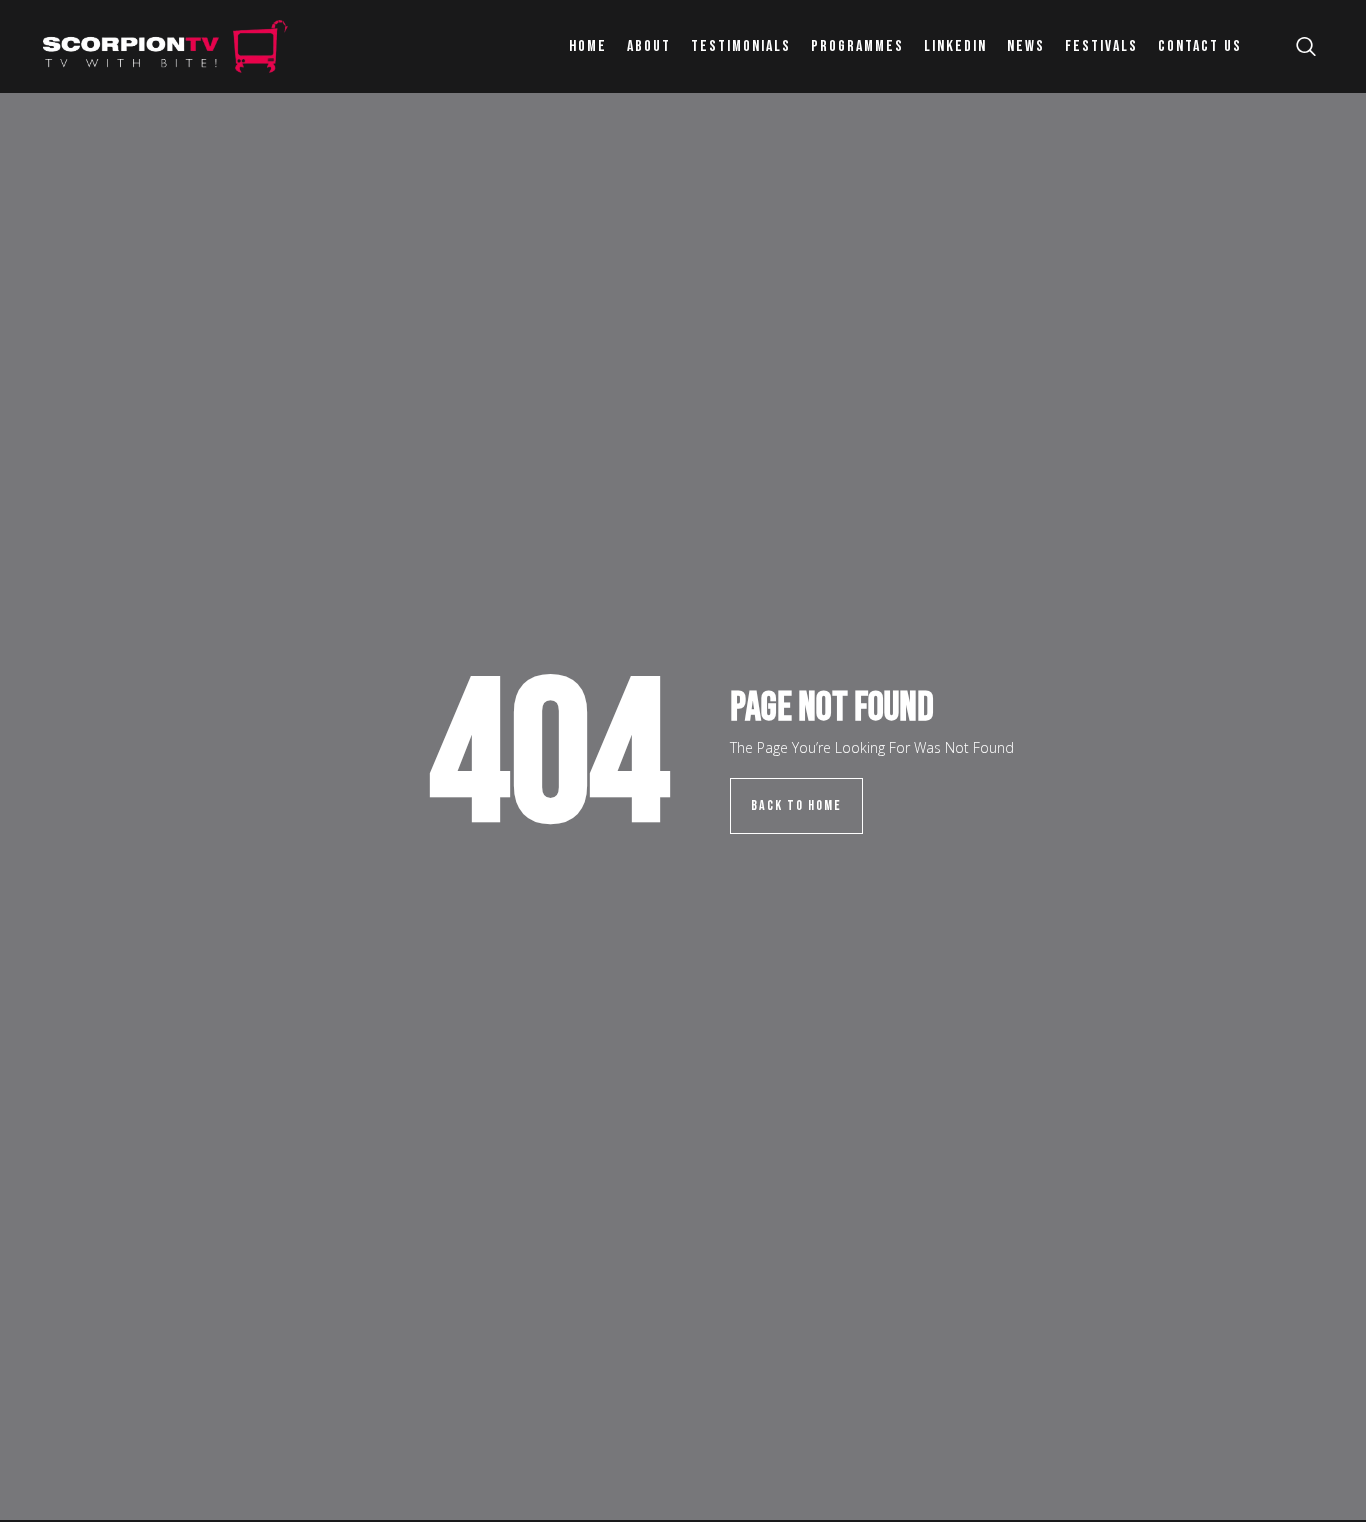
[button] (1306, 46)
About (649, 46)
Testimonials (741, 46)
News (1026, 46)
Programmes (857, 46)
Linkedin (955, 46)
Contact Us (1200, 46)
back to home (796, 805)
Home (588, 46)
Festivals (1101, 46)
